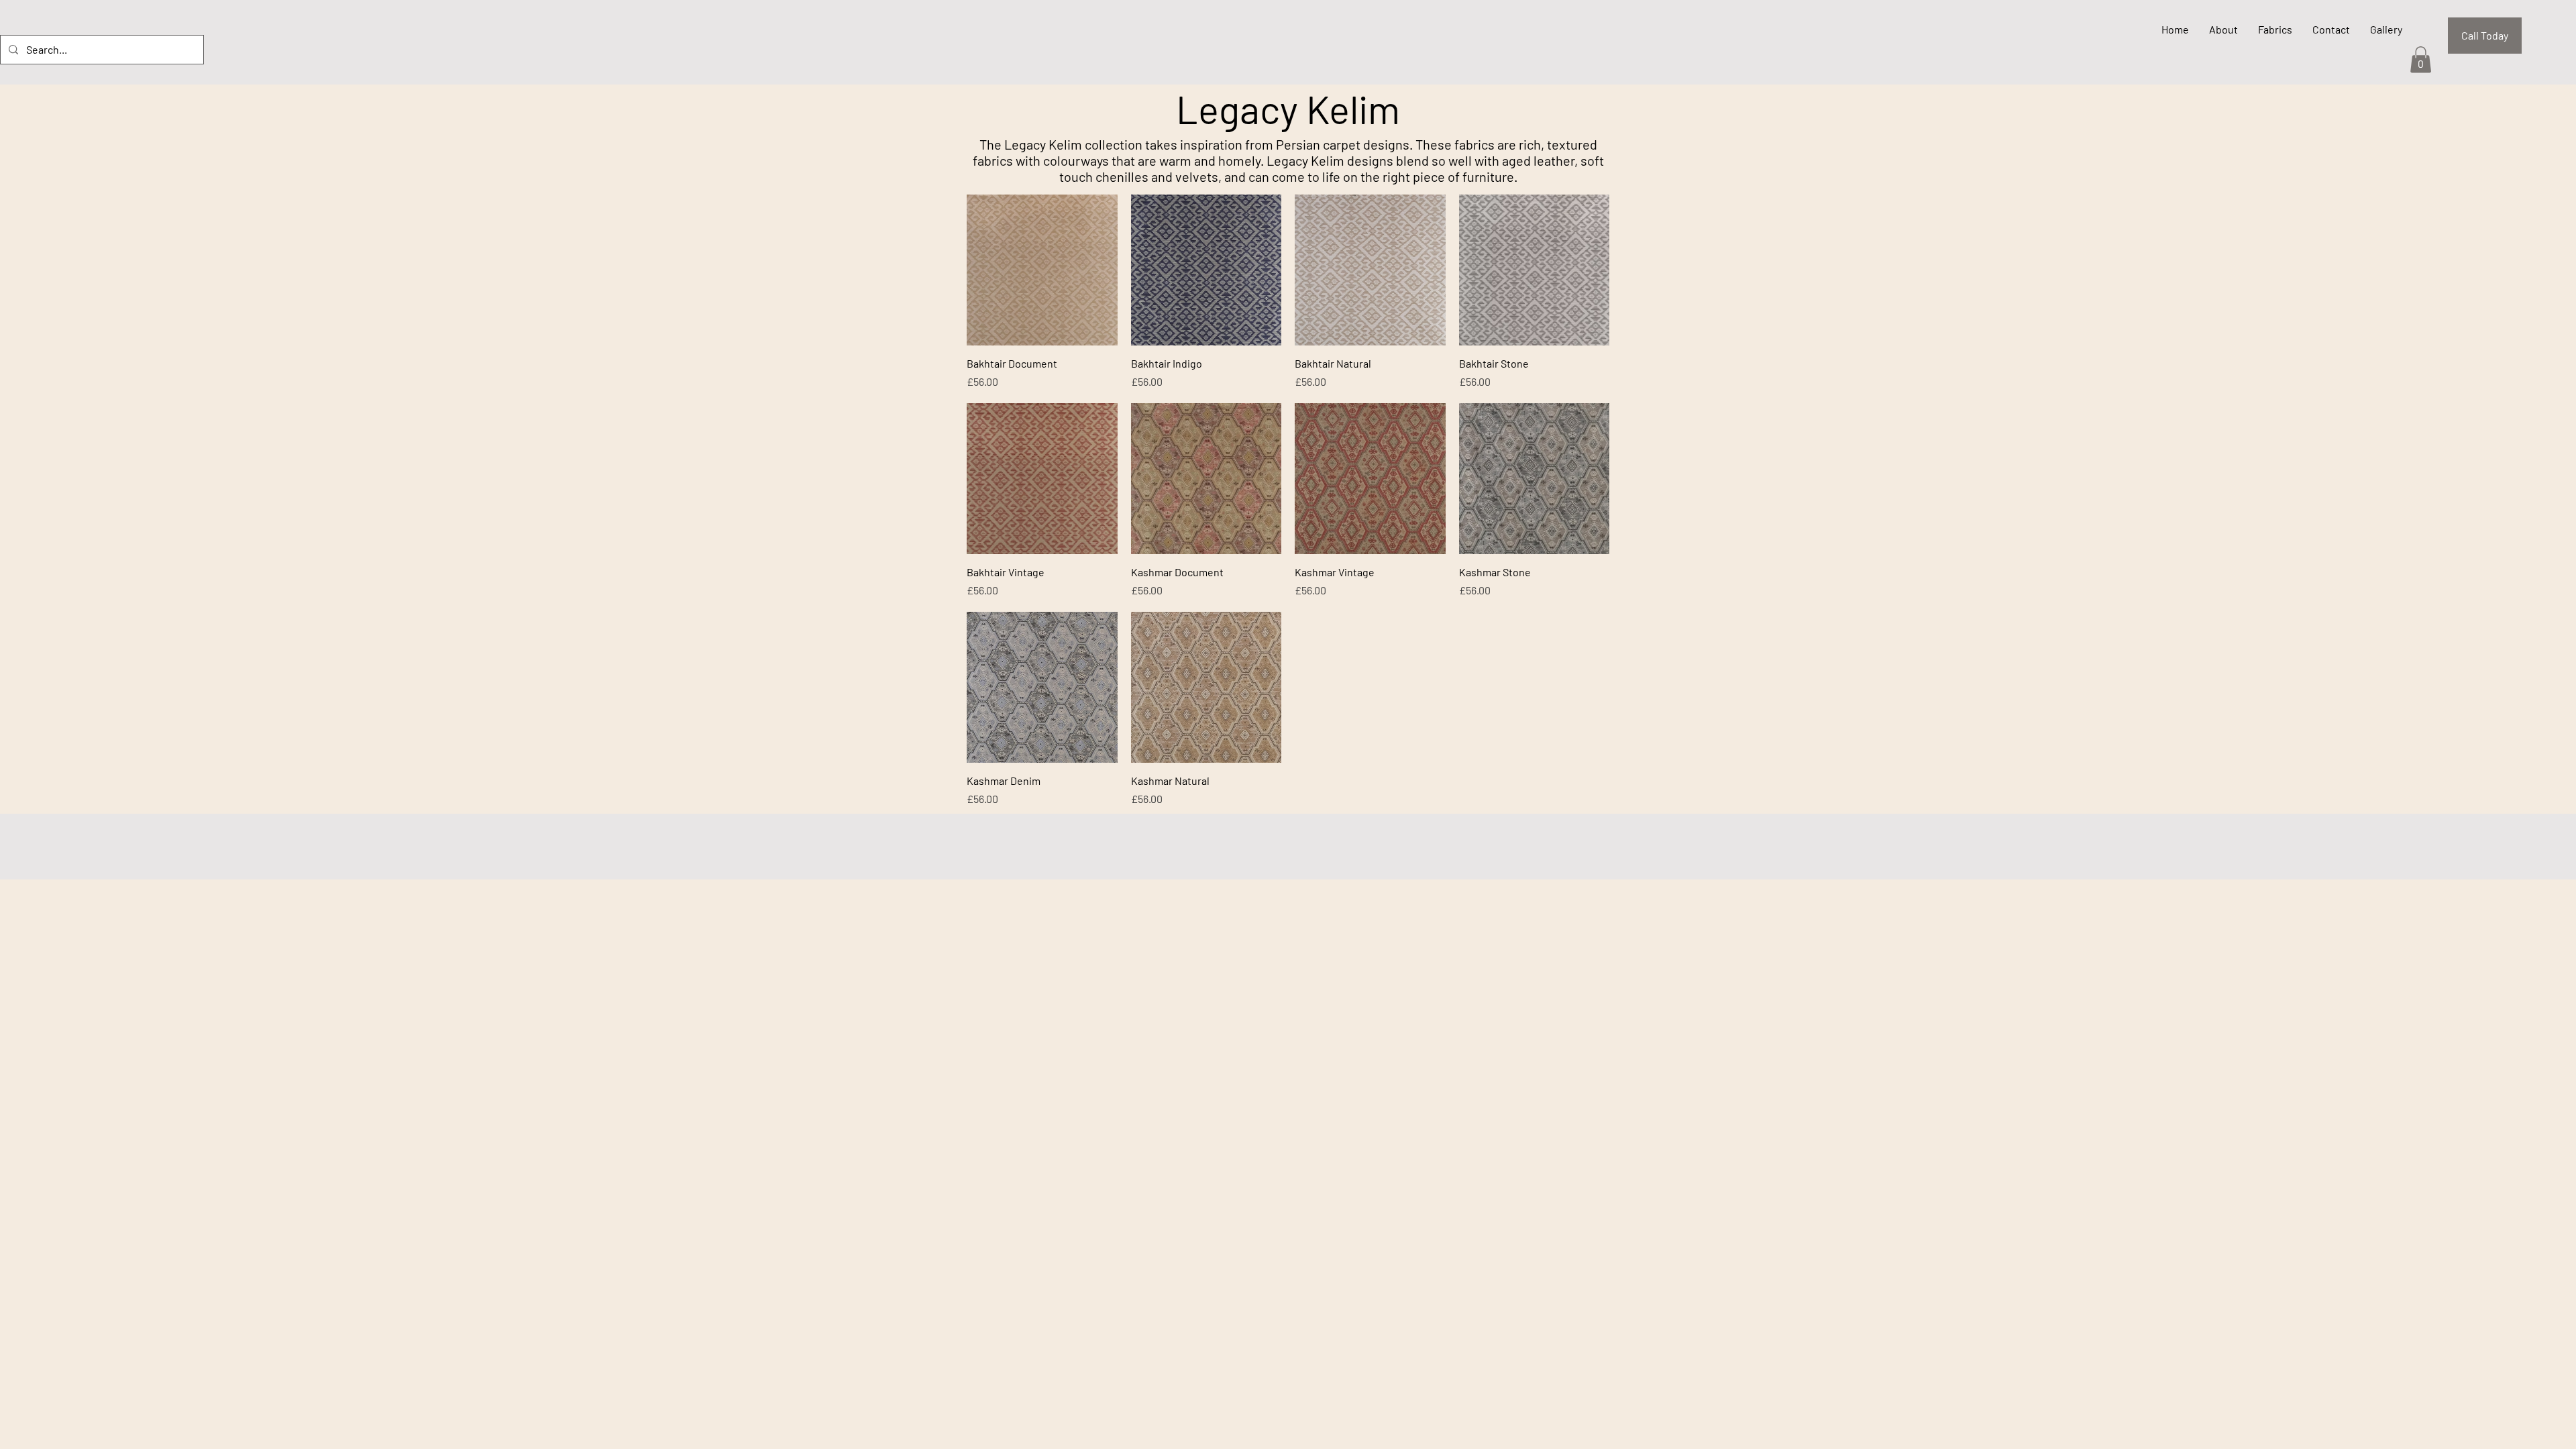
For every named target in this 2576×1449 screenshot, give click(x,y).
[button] (2421, 59)
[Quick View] (1042, 270)
